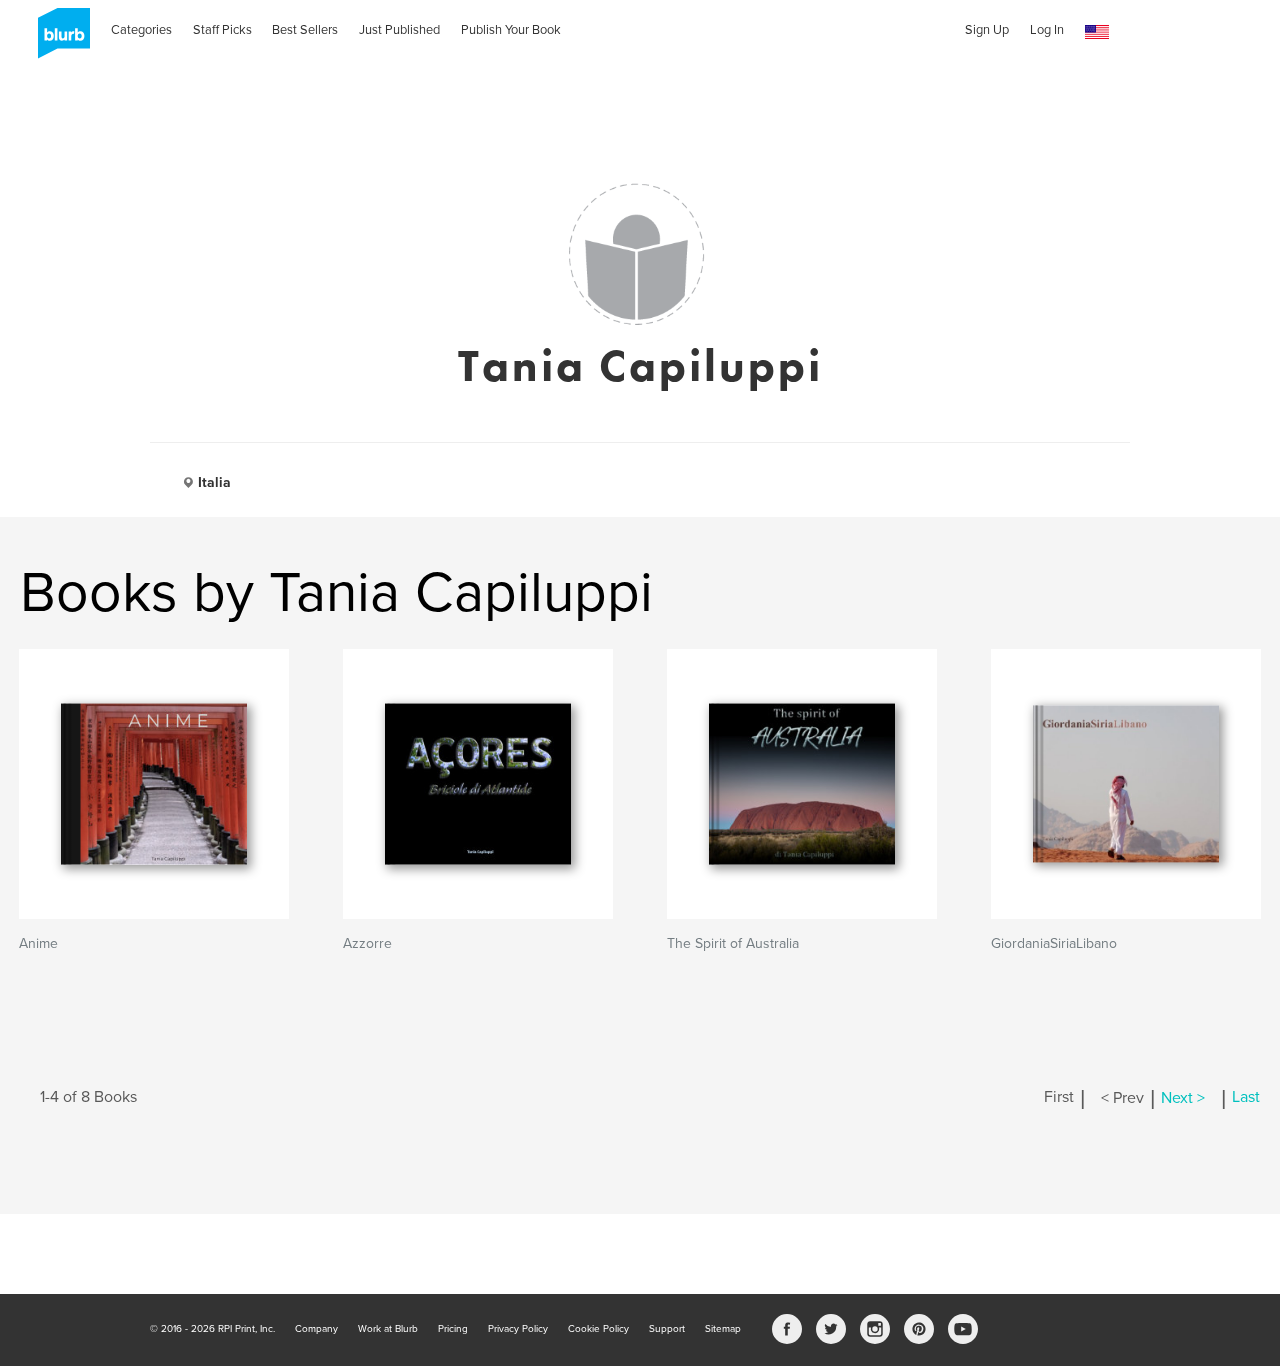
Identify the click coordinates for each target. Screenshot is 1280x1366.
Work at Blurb (388, 1329)
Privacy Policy (518, 1329)
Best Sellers (305, 30)
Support (667, 1329)
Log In (1047, 30)
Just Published (399, 30)
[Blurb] (58, 40)
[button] (1097, 32)
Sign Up (987, 30)
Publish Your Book (511, 30)
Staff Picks (222, 30)
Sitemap (723, 1329)
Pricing (453, 1329)
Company (316, 1329)
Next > (1183, 1098)
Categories (141, 30)
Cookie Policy (598, 1329)
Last (1246, 1098)
